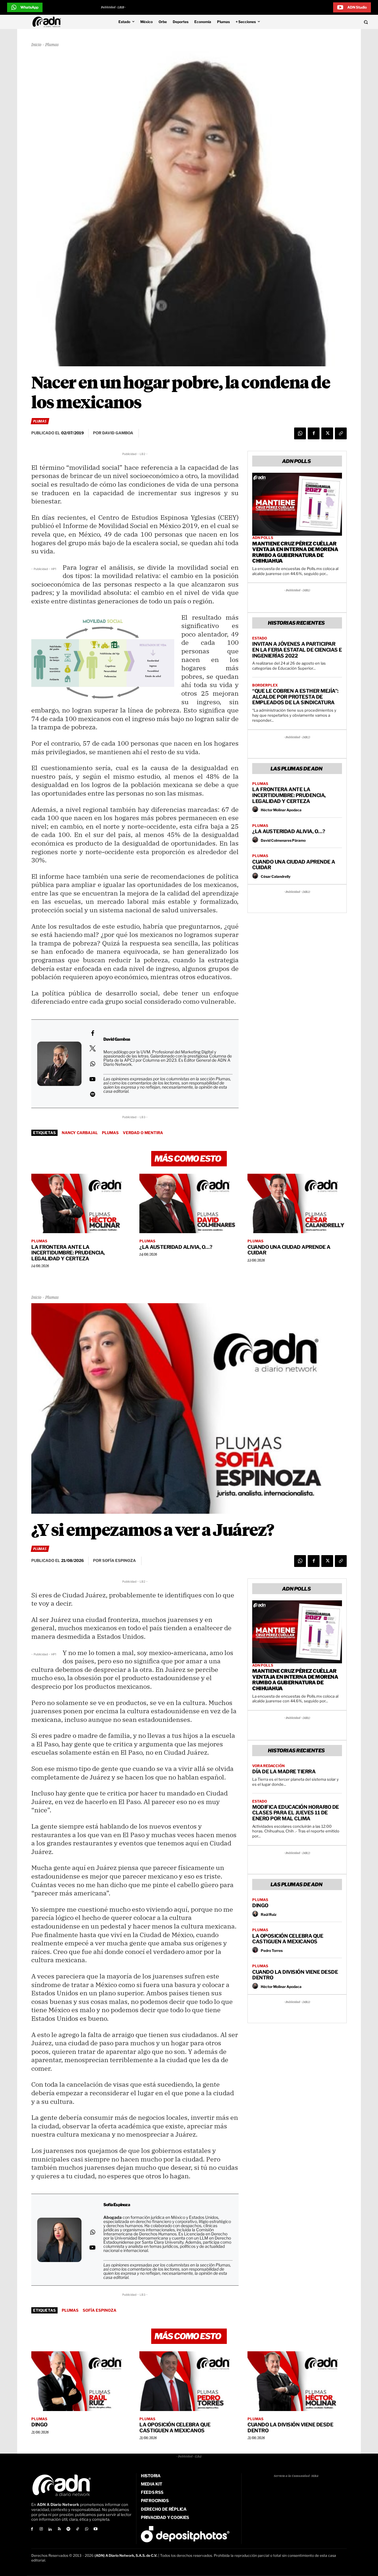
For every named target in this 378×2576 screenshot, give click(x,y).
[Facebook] (314, 433)
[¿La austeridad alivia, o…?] (189, 1204)
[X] (327, 433)
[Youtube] (96, 2529)
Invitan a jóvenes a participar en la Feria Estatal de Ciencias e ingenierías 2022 (297, 650)
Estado (260, 638)
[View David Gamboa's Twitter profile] (92, 1048)
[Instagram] (41, 2529)
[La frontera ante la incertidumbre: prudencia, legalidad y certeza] (81, 1204)
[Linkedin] (50, 2529)
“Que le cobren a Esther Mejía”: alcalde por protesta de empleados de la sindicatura (295, 697)
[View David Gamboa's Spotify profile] (92, 1094)
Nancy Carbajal (80, 1133)
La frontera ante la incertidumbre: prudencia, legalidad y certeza (289, 795)
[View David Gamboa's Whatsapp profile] (92, 1064)
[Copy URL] (341, 433)
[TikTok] (78, 2529)
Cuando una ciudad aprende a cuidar (294, 865)
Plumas (52, 45)
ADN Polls (263, 538)
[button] (331, 22)
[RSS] (59, 2529)
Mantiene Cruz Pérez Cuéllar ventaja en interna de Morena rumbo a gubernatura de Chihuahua (295, 552)
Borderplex (265, 685)
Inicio (36, 45)
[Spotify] (68, 2529)
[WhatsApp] (300, 433)
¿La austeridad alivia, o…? (289, 831)
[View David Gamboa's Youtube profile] (92, 1079)
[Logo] (48, 22)
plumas (110, 1133)
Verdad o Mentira (143, 1133)
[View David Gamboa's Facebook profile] (92, 1033)
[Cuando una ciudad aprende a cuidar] (297, 1204)
